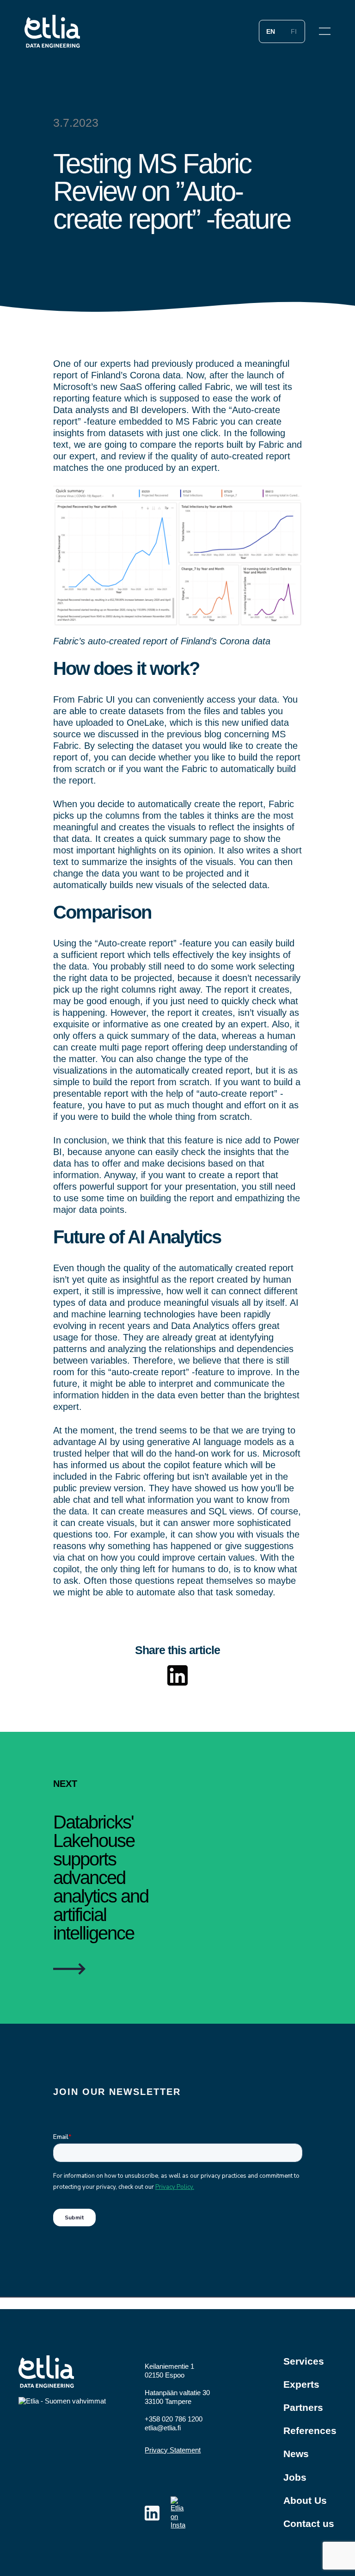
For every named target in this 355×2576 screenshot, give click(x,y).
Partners (303, 2407)
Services (304, 2361)
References (310, 2431)
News (296, 2454)
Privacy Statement (173, 2450)
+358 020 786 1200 (174, 2419)
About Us (305, 2500)
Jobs (295, 2477)
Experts (301, 2384)
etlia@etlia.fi (163, 2428)
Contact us (309, 2523)
